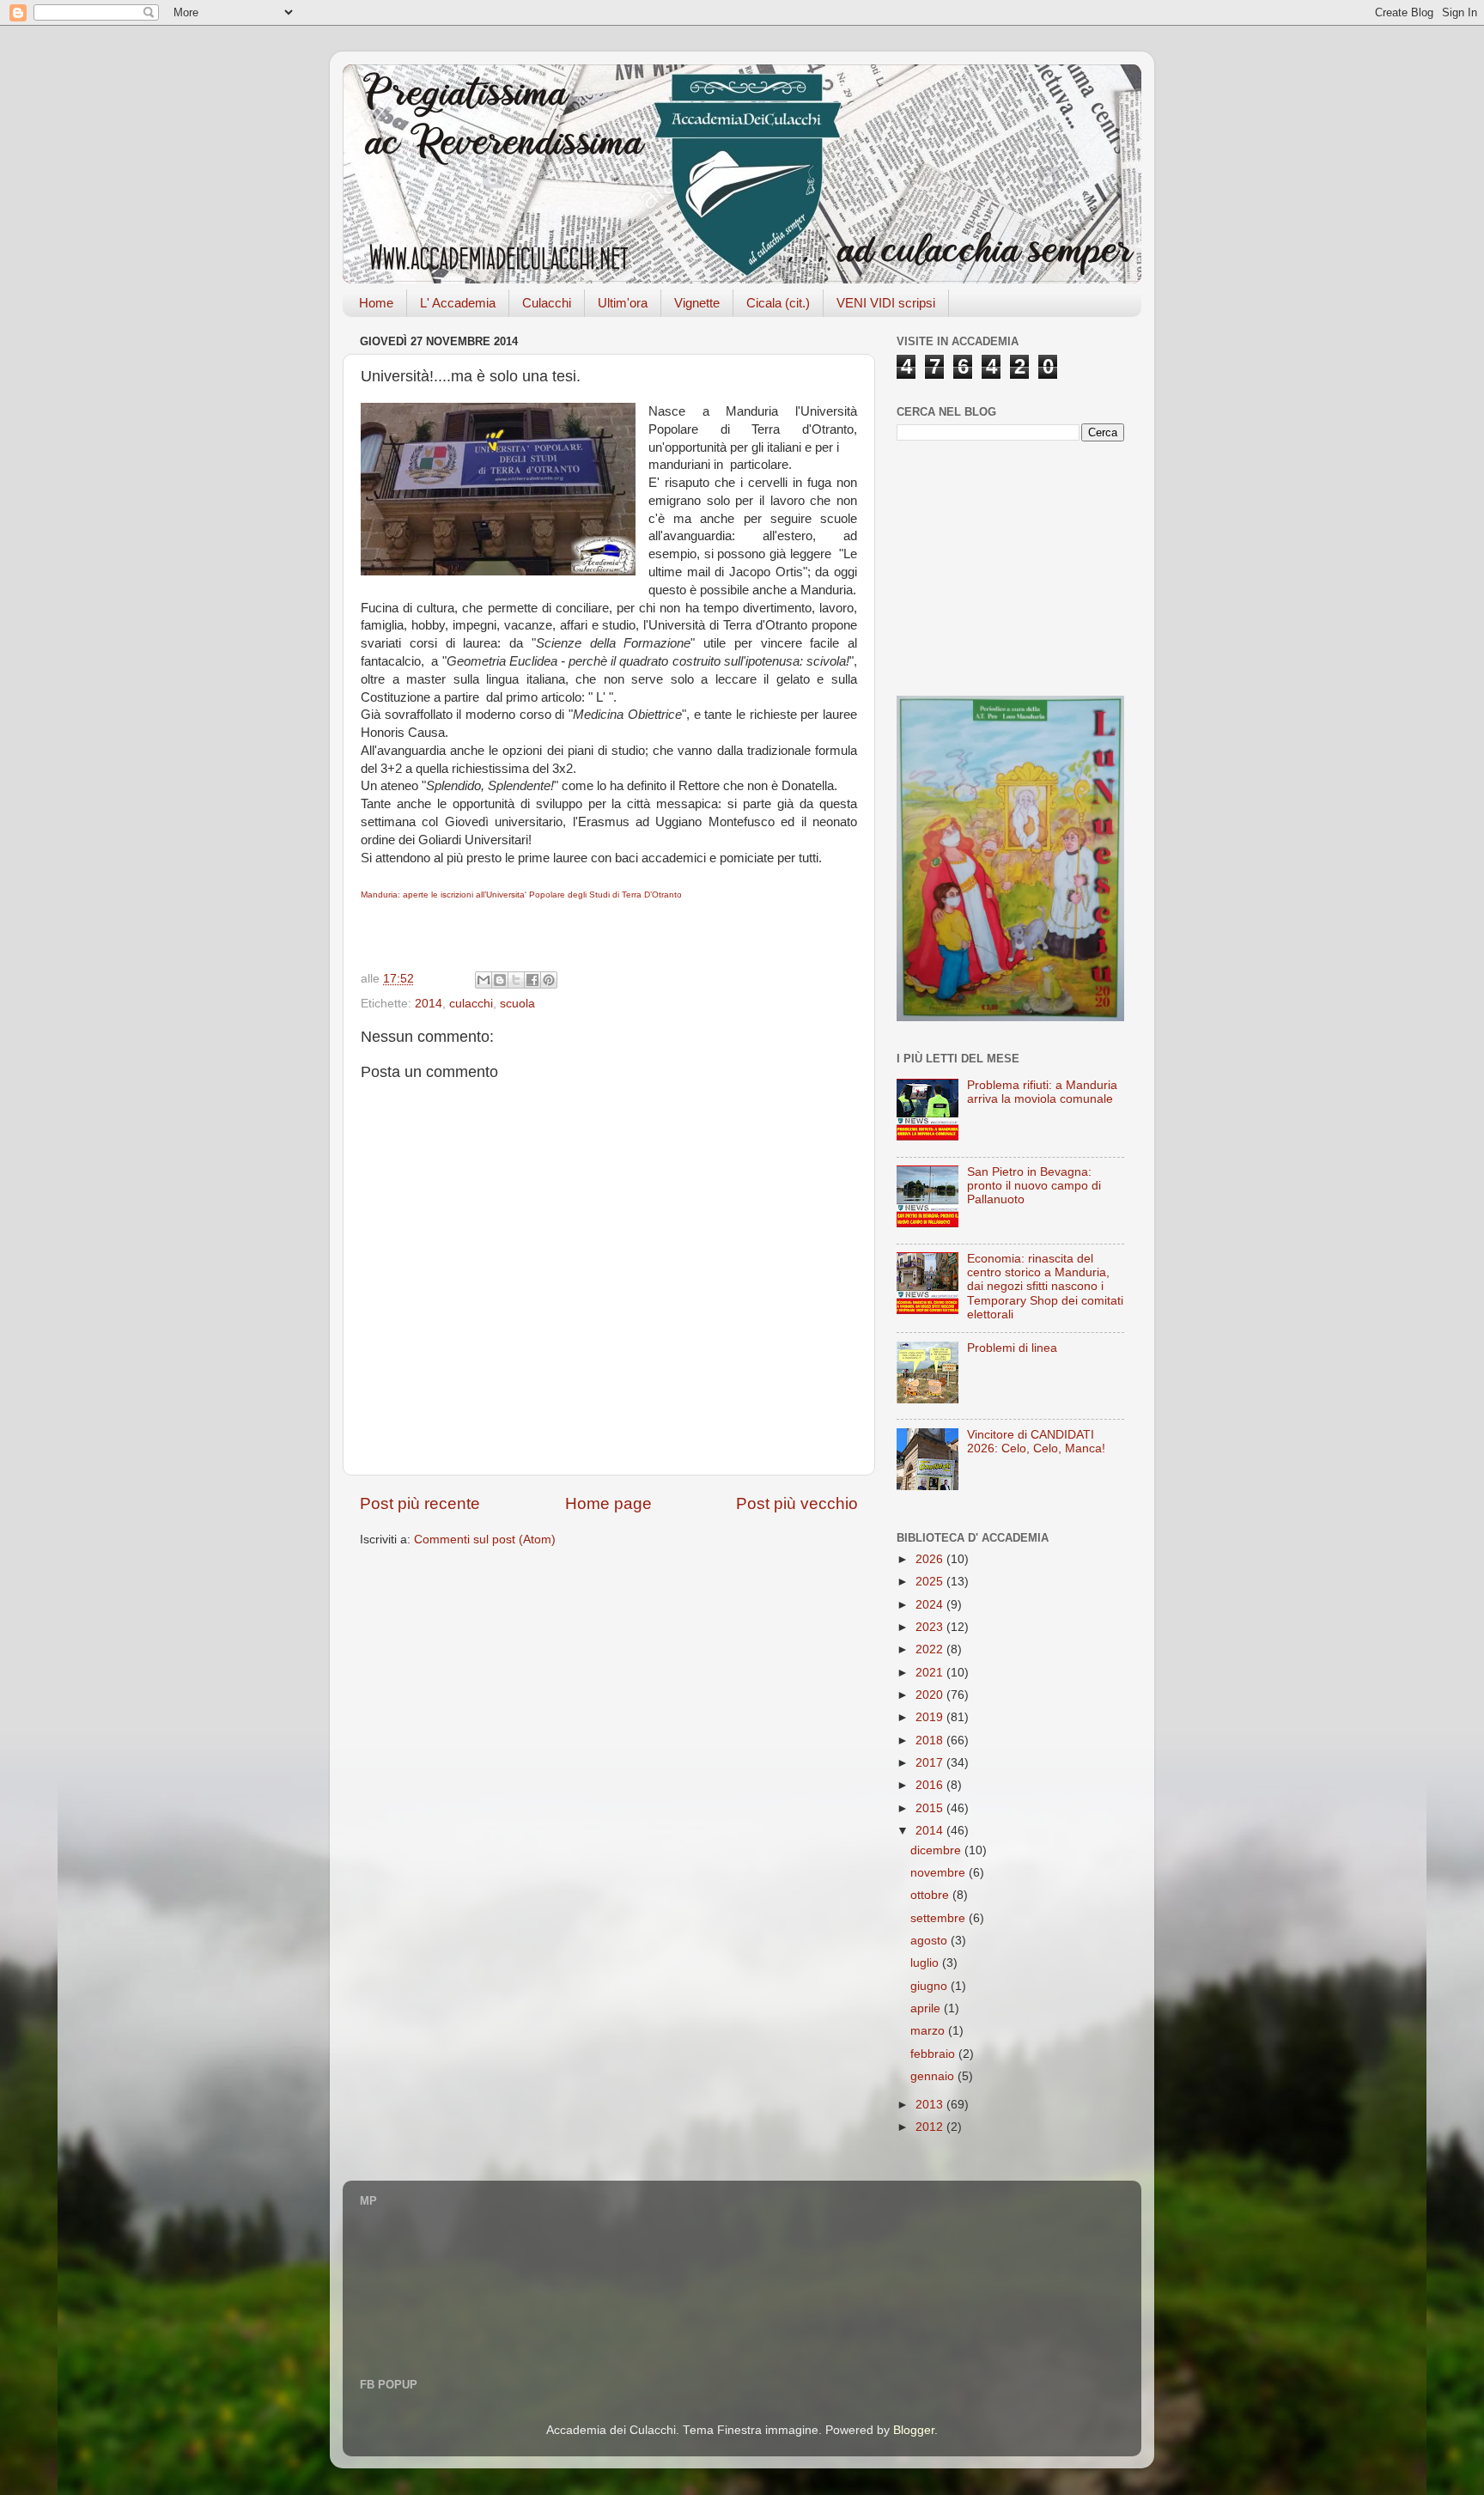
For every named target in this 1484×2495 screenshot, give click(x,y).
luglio (926, 1963)
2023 (931, 1627)
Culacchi (547, 303)
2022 (931, 1649)
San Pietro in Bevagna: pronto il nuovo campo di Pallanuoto (1034, 1186)
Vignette (697, 303)
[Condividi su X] (516, 980)
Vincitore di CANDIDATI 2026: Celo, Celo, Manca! (1036, 1442)
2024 (931, 1605)
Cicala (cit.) (778, 303)
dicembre (937, 1850)
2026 (931, 1559)
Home (376, 303)
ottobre (931, 1895)
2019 (931, 1717)
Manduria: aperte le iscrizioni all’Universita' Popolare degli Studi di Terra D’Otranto (521, 895)
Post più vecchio (797, 1503)
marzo (929, 2031)
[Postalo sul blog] (500, 980)
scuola (517, 1004)
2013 (931, 2105)
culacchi (471, 1004)
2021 (931, 1673)
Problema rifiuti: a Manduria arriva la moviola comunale (1042, 1092)
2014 (429, 1004)
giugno (931, 1986)
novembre (940, 1873)
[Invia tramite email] (484, 980)
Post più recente (420, 1503)
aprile (927, 2008)
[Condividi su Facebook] (532, 980)
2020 (931, 1695)
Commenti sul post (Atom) (485, 1540)
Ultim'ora (623, 303)
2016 (931, 1785)
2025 (931, 1582)
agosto (931, 1941)
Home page (608, 1503)
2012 (931, 2127)
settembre (940, 1918)
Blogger (914, 2430)
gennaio (934, 2076)
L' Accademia (458, 303)
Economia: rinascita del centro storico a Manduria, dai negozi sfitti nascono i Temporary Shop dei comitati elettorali (1045, 1287)
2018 (931, 1740)
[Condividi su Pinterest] (549, 980)
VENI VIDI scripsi (886, 303)
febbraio (934, 2054)
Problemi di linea (1012, 1348)
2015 (931, 1808)
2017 (931, 1763)
